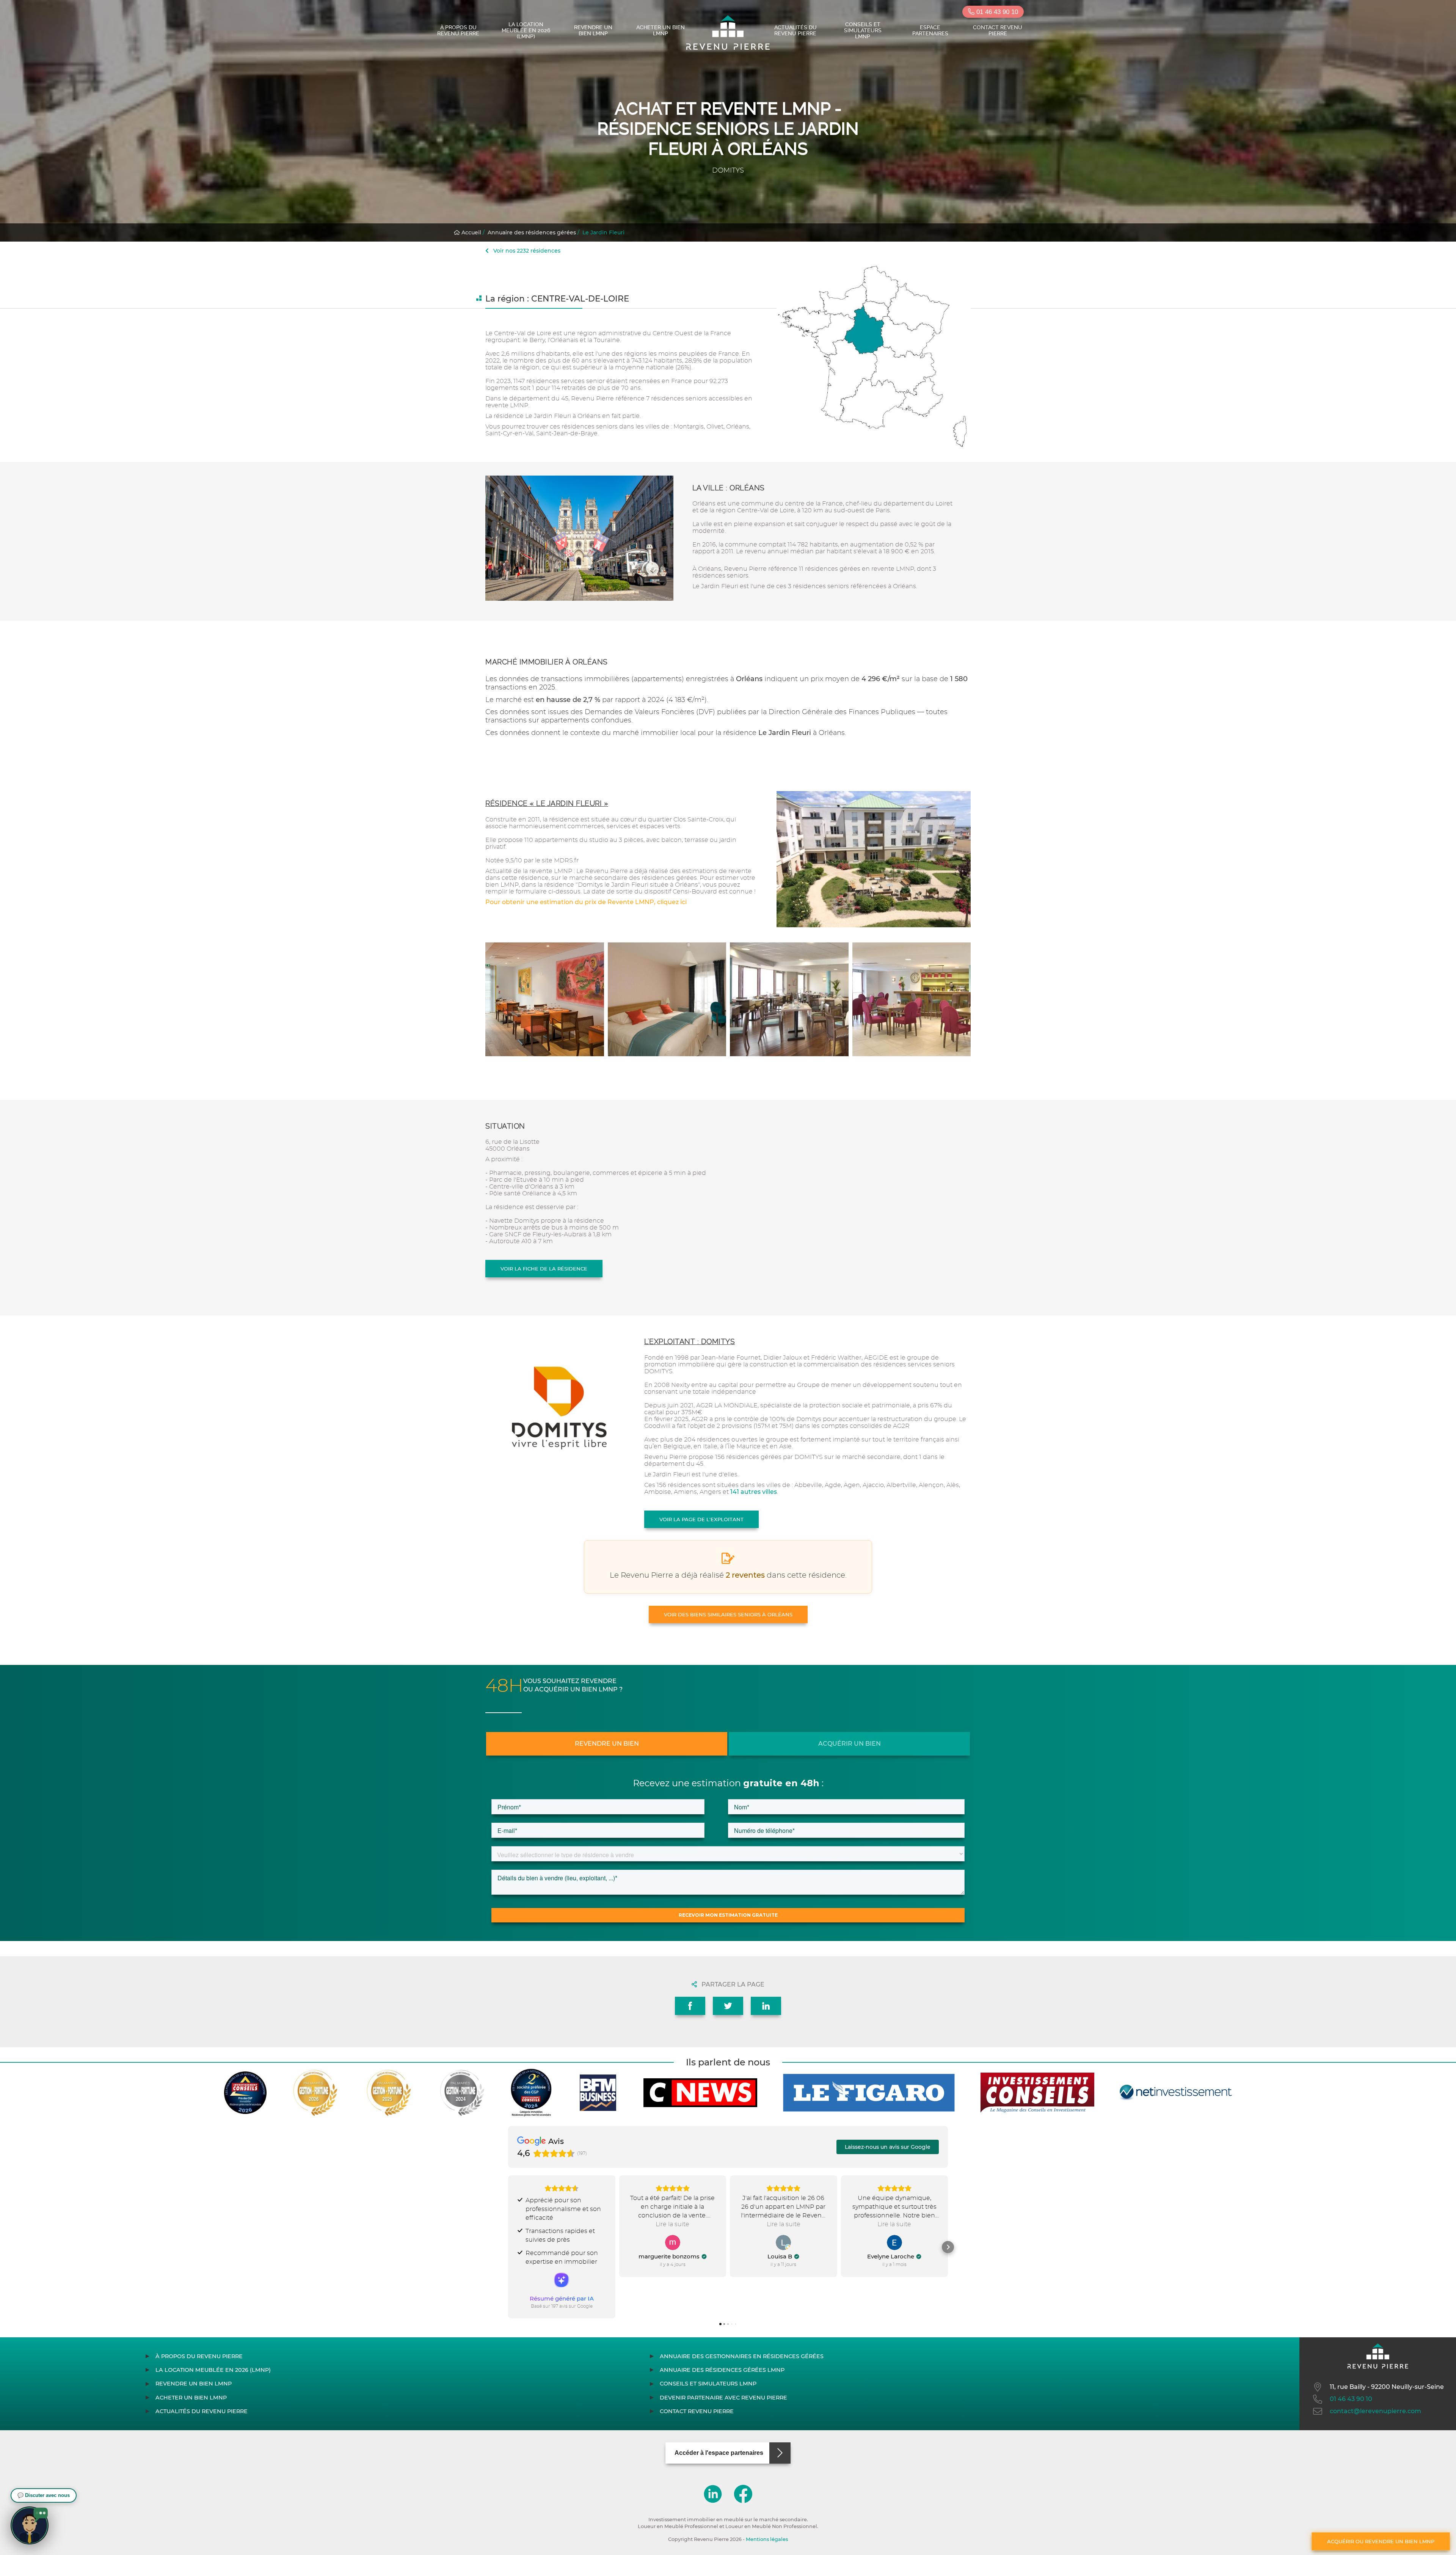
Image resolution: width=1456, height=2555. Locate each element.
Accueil (471, 232)
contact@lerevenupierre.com (1375, 2411)
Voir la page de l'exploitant (701, 1519)
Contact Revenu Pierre (998, 30)
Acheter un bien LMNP (661, 30)
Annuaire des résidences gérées (532, 232)
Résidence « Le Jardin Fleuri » (547, 803)
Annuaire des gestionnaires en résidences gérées (742, 2356)
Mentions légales (767, 2539)
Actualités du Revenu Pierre (795, 30)
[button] (508, 2247)
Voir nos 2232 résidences (526, 251)
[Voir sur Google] (673, 2242)
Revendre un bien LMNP (593, 30)
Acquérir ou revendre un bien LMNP (1381, 2541)
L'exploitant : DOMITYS (690, 1342)
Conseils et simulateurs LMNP (863, 30)
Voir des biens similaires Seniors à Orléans (728, 1614)
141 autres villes (754, 1492)
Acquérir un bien (850, 1744)
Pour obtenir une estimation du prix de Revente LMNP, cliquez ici (586, 902)
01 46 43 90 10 (996, 12)
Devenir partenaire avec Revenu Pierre (723, 2398)
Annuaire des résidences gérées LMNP (722, 2370)
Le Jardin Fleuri (603, 232)
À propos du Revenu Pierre (458, 30)
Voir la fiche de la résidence (544, 1269)
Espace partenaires (930, 30)
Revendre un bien (607, 1744)
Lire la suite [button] (672, 2224)
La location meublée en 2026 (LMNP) (526, 30)
